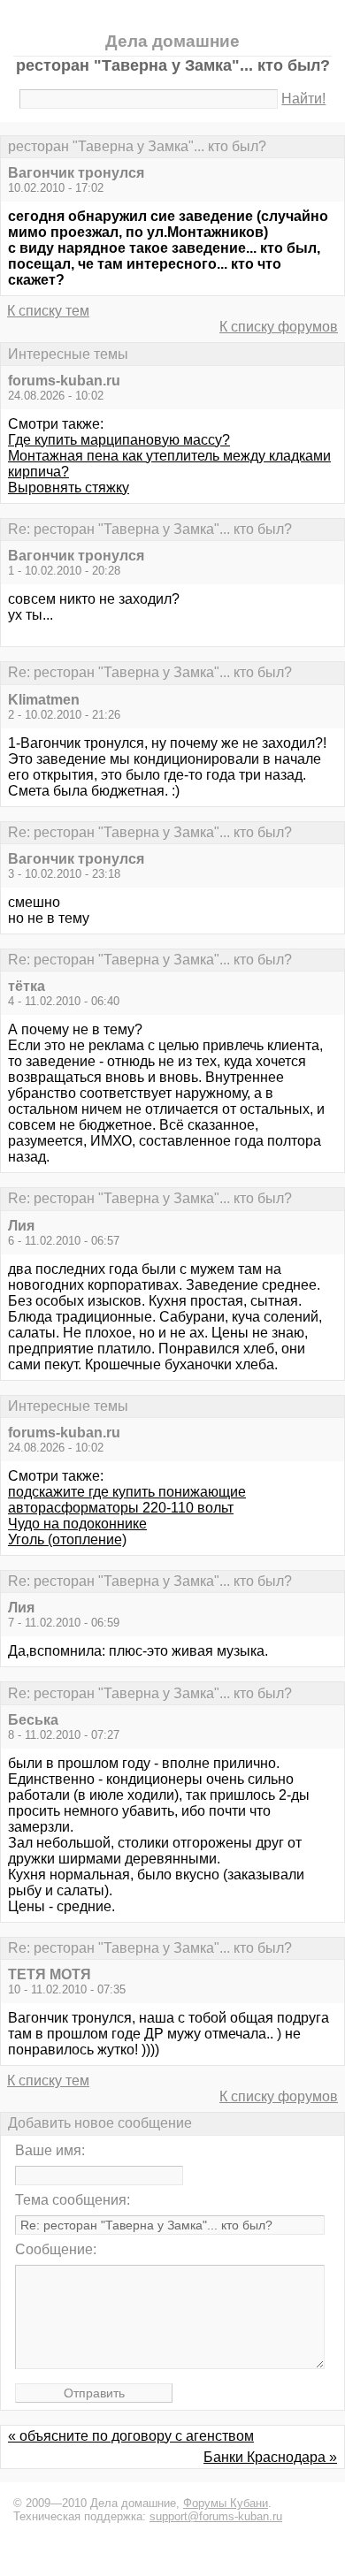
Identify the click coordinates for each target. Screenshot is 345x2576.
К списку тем (48, 311)
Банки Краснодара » (270, 2457)
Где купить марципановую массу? (119, 440)
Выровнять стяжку (69, 488)
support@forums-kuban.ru (216, 2516)
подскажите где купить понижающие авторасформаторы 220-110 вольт (127, 1500)
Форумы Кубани (226, 2503)
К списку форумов (279, 327)
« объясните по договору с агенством (131, 2436)
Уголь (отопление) (67, 1540)
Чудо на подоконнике (77, 1524)
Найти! (303, 99)
